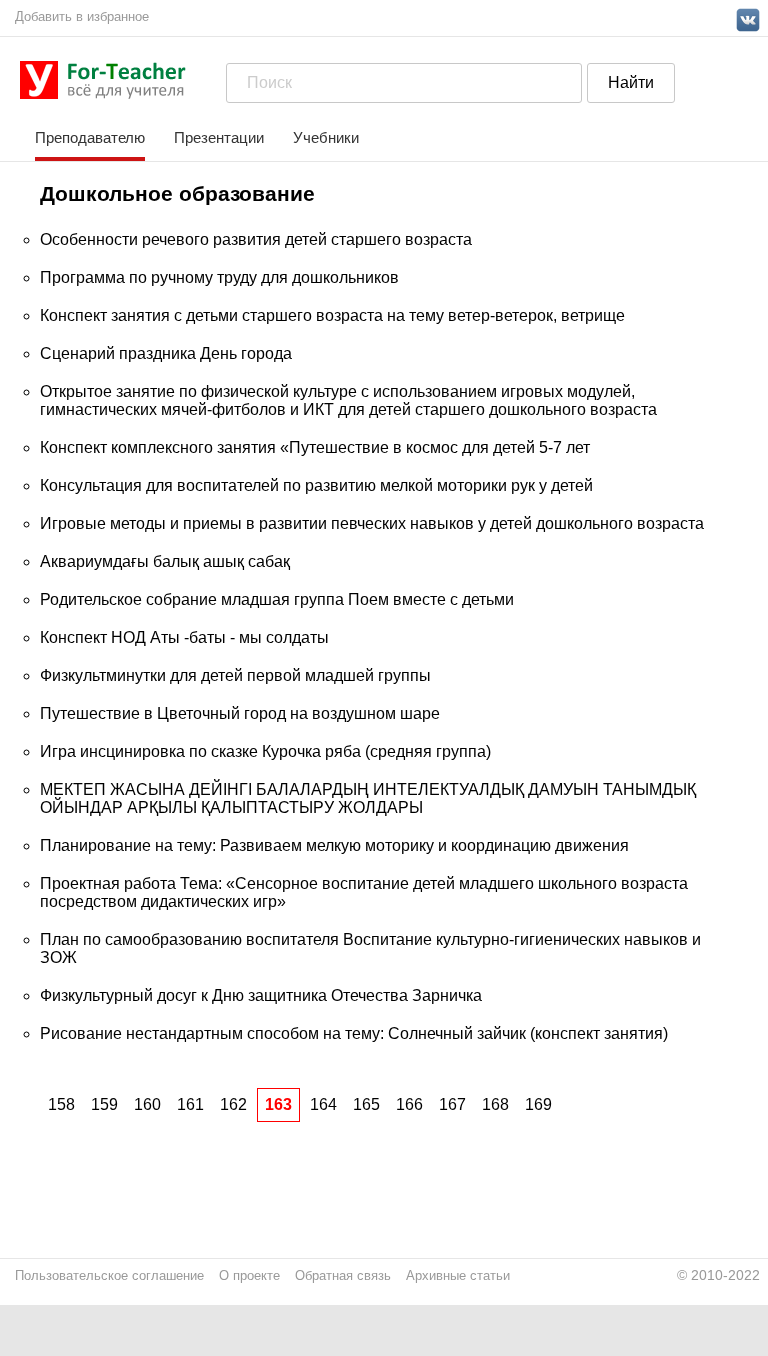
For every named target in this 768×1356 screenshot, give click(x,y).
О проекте (249, 1275)
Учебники (326, 137)
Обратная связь (343, 1275)
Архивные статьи (458, 1275)
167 (452, 1104)
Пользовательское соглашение (109, 1275)
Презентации (219, 137)
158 (61, 1104)
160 (147, 1104)
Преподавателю (90, 137)
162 (233, 1104)
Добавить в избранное (82, 16)
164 (323, 1104)
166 (409, 1104)
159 (104, 1104)
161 (190, 1104)
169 (538, 1104)
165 (366, 1104)
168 (495, 1104)
